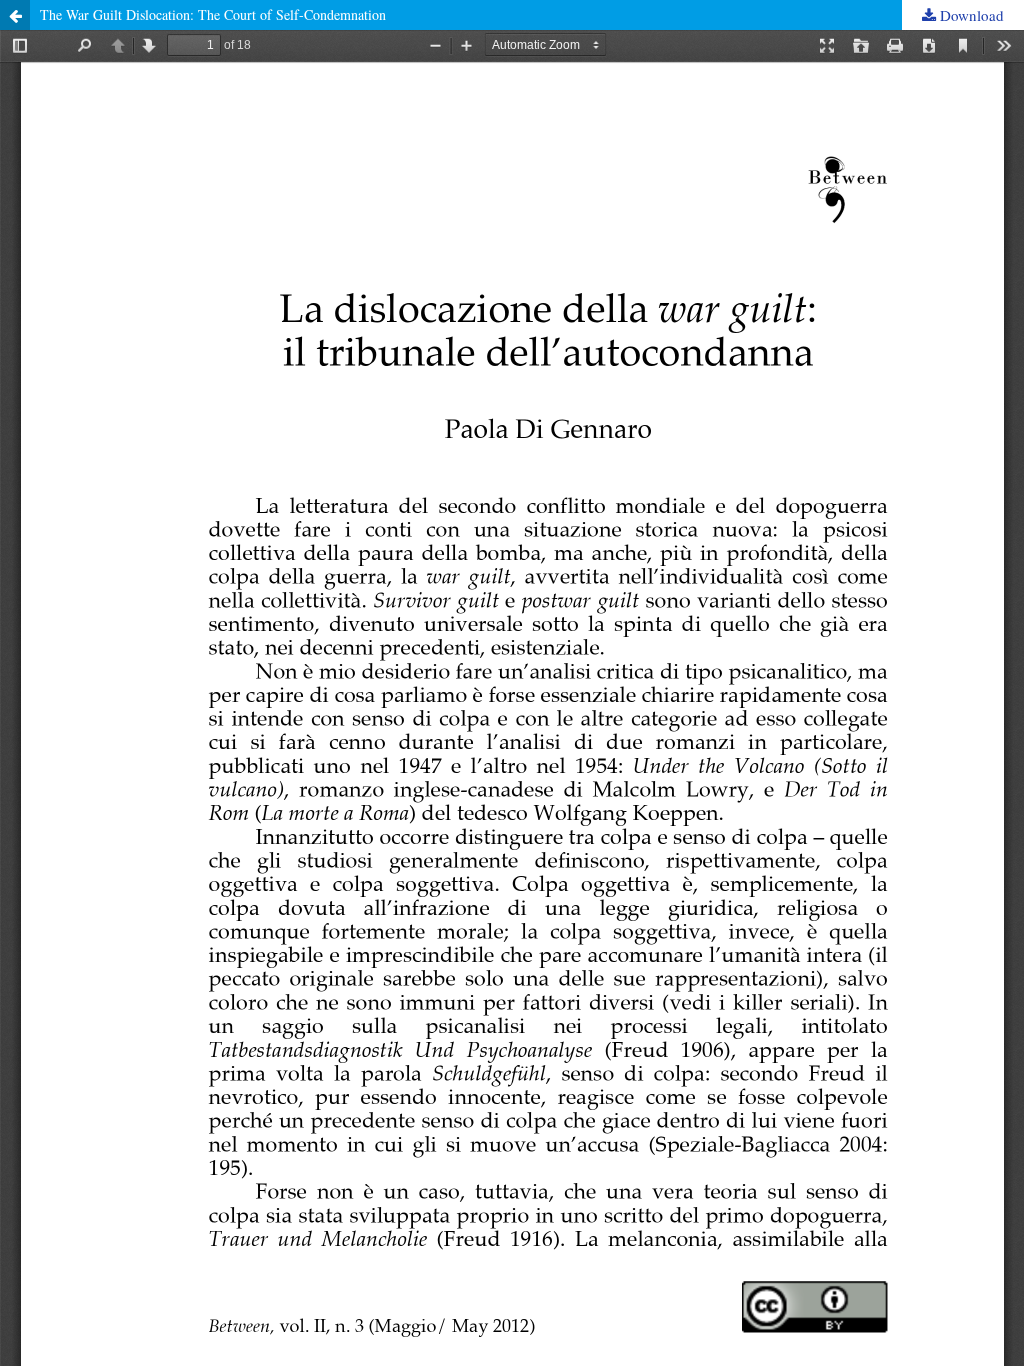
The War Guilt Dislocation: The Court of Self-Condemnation (213, 14)
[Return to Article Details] (15, 15)
